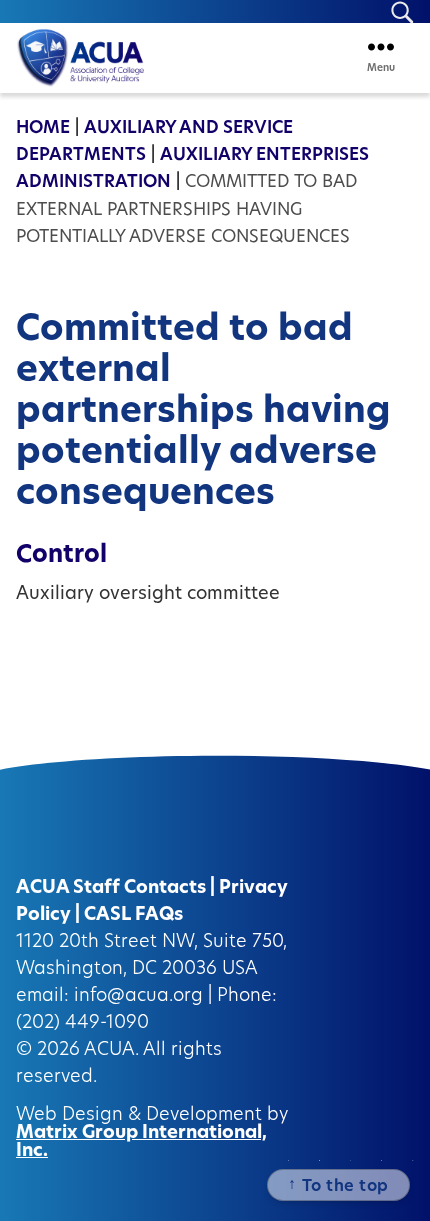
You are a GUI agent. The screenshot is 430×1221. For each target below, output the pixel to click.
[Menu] (381, 46)
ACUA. (111, 1051)
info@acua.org (138, 997)
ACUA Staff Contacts (111, 889)
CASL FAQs (133, 916)
